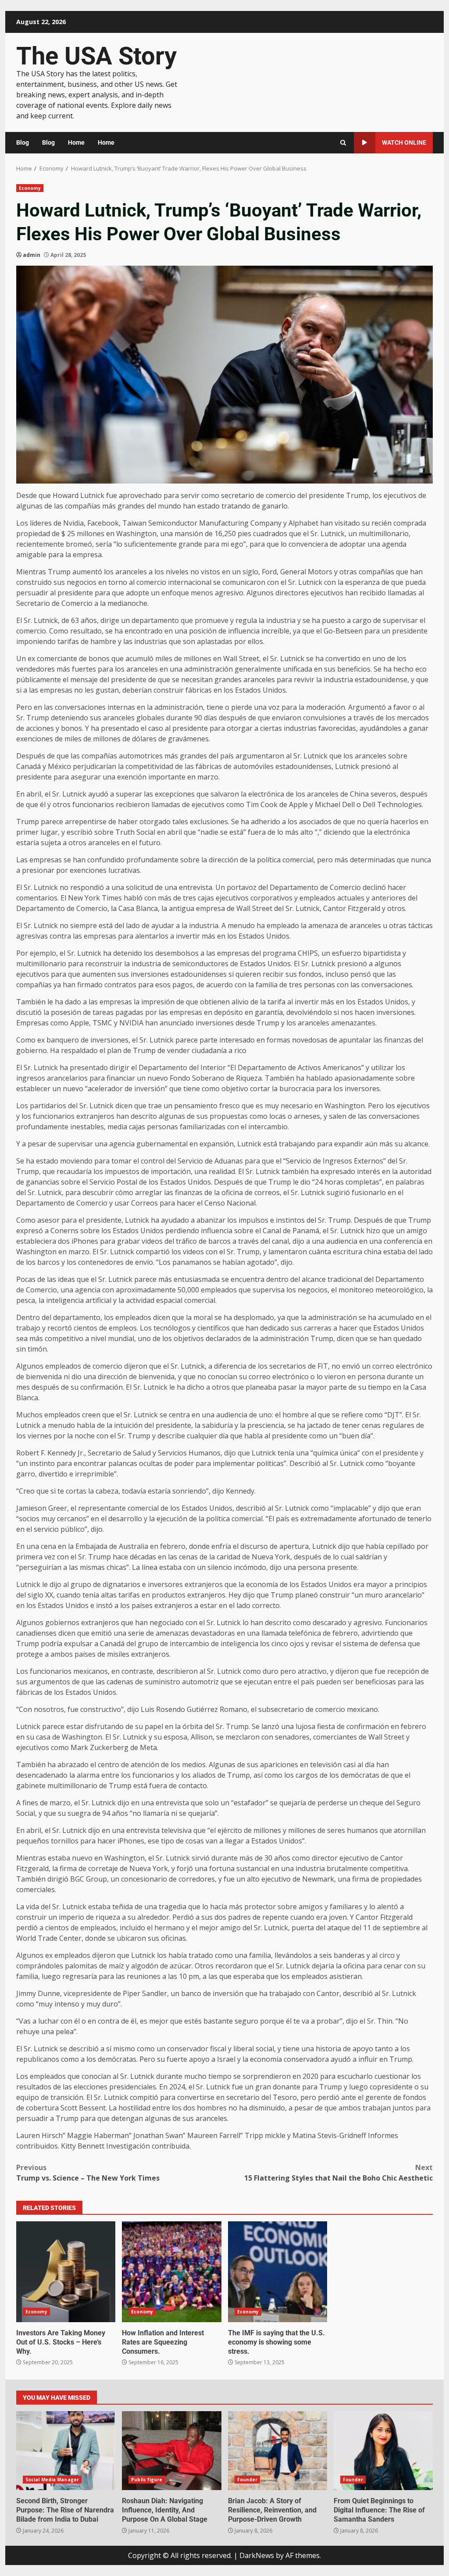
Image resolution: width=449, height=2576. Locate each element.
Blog (23, 142)
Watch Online (404, 142)
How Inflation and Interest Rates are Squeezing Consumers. (171, 2272)
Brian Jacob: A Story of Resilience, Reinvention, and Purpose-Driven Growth (278, 2451)
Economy (30, 188)
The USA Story (96, 56)
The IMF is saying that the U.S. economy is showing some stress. (278, 2272)
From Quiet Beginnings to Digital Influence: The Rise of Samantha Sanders (383, 2451)
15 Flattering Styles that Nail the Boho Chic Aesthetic (339, 2173)
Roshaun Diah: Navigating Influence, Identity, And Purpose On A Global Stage (171, 2451)
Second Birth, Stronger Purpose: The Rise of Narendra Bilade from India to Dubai (66, 2451)
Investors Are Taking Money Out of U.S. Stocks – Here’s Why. (66, 2272)
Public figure (147, 2480)
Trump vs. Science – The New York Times (88, 2173)
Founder (248, 2480)
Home (76, 142)
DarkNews (257, 2555)
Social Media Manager (52, 2480)
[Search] (343, 143)
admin (32, 255)
